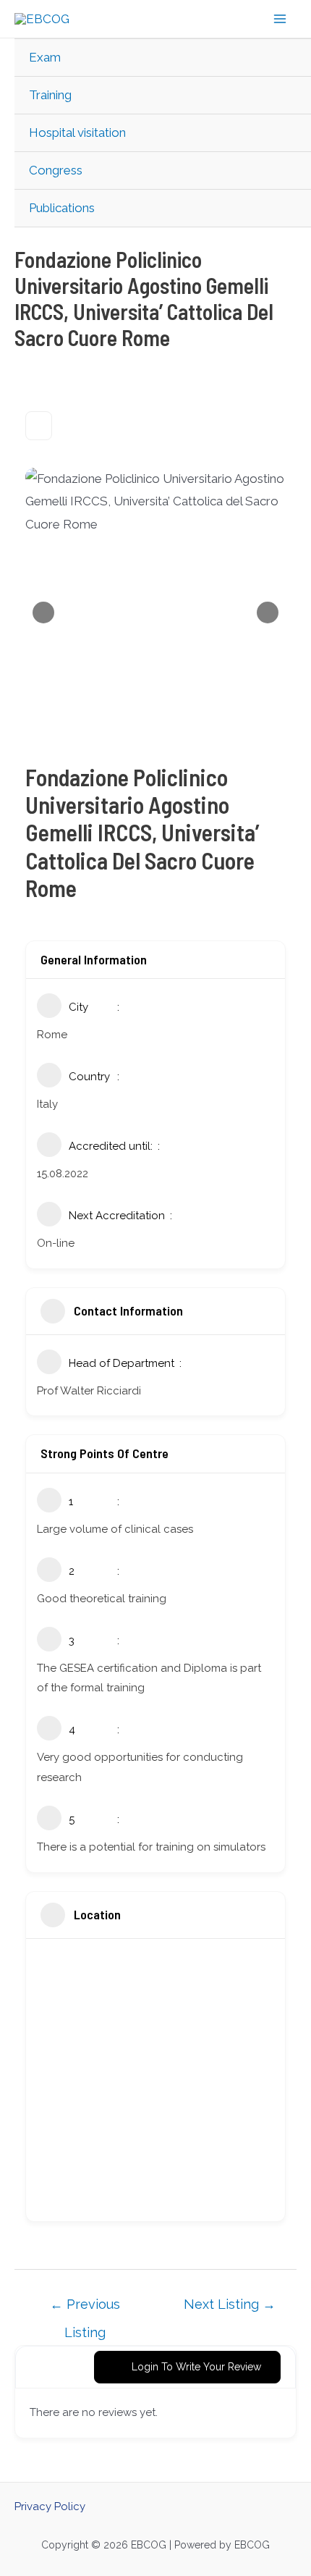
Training (50, 95)
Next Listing (230, 2304)
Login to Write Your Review (196, 2367)
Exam (45, 57)
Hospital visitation (77, 132)
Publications (62, 208)
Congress (56, 170)
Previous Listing (85, 2308)
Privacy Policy (50, 2506)
